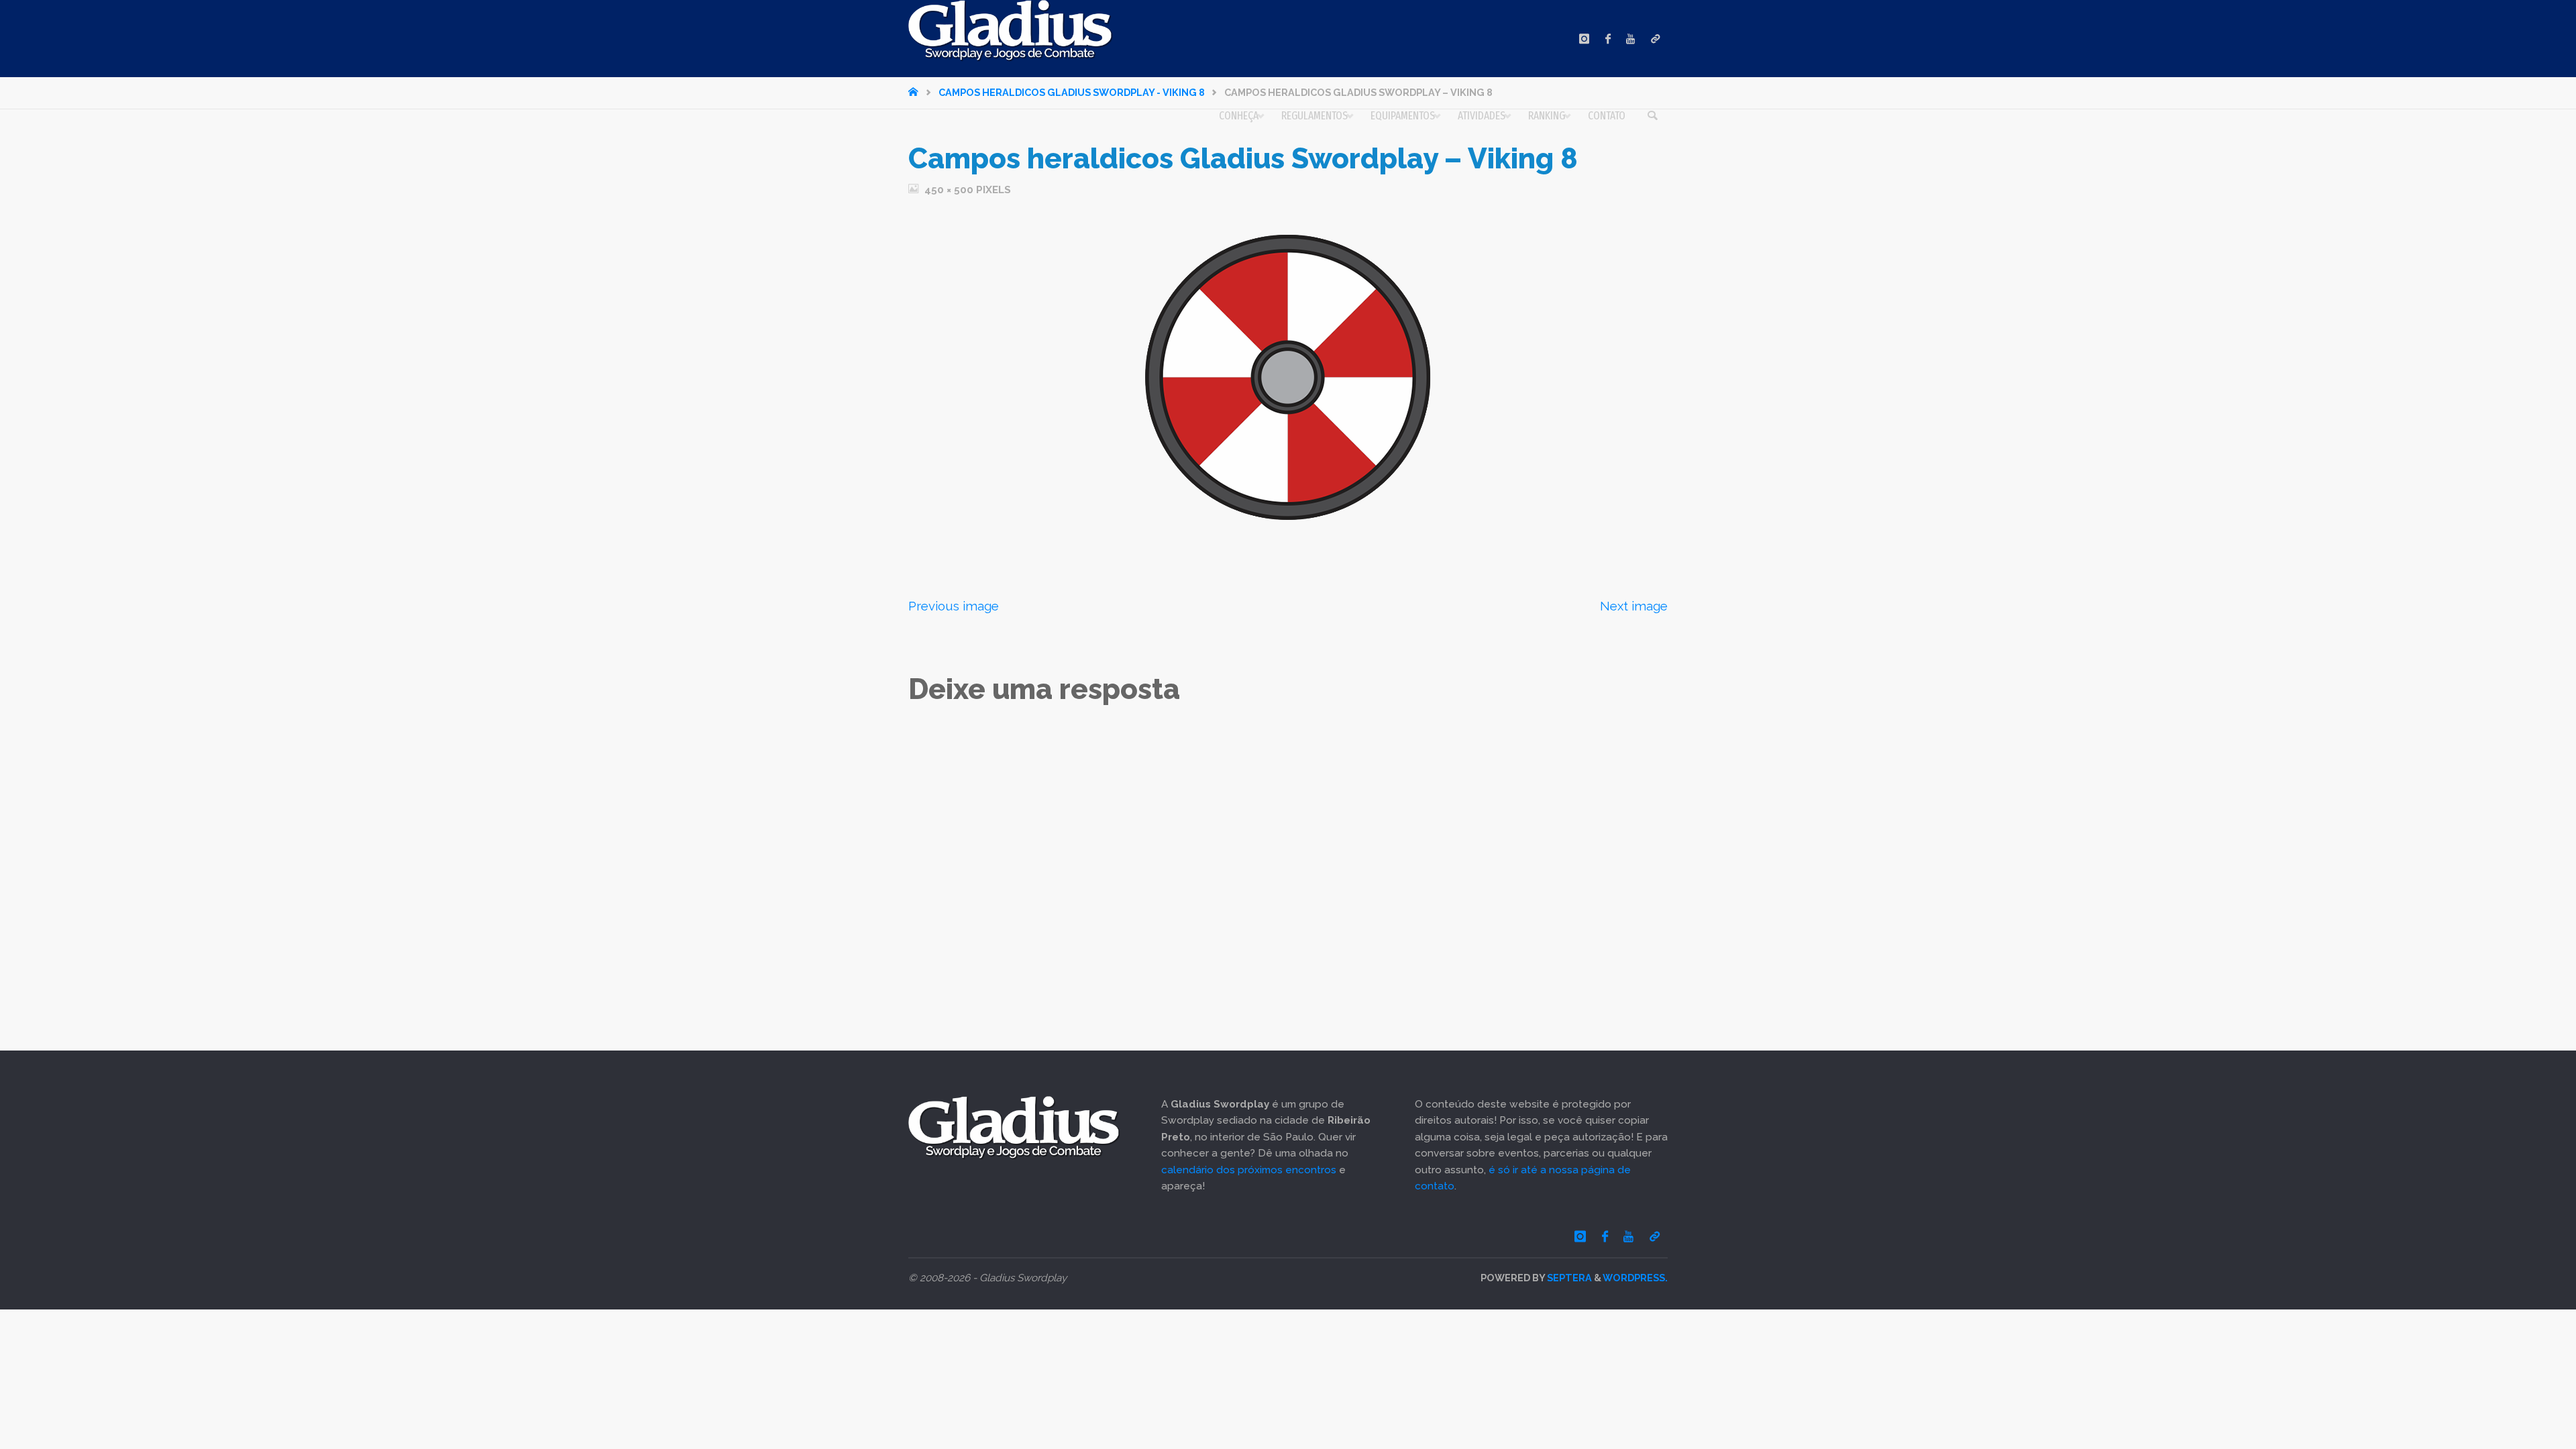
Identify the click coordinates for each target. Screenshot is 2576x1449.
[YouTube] (1630, 39)
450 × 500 (950, 190)
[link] (1652, 116)
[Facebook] (1608, 39)
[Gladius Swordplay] (1011, 31)
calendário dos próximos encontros (1249, 1170)
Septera (1568, 1278)
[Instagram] (1584, 39)
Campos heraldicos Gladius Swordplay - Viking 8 (1072, 92)
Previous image (954, 606)
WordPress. (1635, 1278)
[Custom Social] (1655, 39)
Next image (1634, 606)
